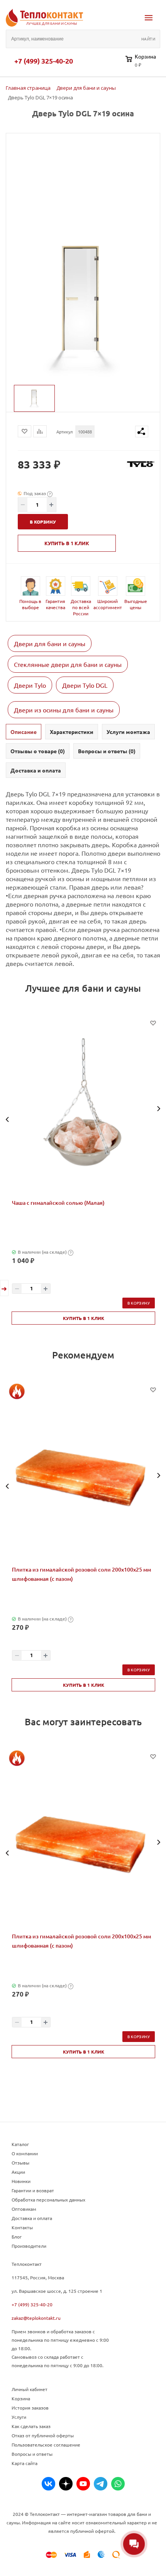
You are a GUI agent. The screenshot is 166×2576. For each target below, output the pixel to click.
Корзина (21, 2398)
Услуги (19, 2417)
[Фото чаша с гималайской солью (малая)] (83, 1109)
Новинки (21, 2181)
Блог (17, 2237)
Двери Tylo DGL (85, 685)
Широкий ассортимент (108, 604)
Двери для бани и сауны (50, 643)
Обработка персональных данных (48, 2200)
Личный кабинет (30, 2389)
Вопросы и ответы (32, 2454)
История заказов (30, 2408)
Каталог (20, 2144)
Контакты (22, 2227)
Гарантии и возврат (33, 2190)
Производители (29, 2246)
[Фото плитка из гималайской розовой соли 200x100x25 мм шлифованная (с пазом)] (83, 1476)
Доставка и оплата (32, 2218)
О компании (25, 2153)
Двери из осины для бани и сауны (64, 710)
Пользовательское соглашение (46, 2445)
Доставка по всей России (81, 607)
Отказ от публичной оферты (43, 2435)
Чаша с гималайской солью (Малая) (58, 1203)
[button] (8, 1119)
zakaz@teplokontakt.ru (36, 2318)
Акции (18, 2172)
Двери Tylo (30, 685)
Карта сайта (25, 2463)
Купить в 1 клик (67, 543)
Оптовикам (24, 2209)
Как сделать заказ (31, 2426)
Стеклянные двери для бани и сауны (68, 664)
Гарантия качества (55, 604)
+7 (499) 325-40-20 (44, 61)
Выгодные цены (136, 604)
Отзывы (20, 2163)
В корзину (139, 1303)
